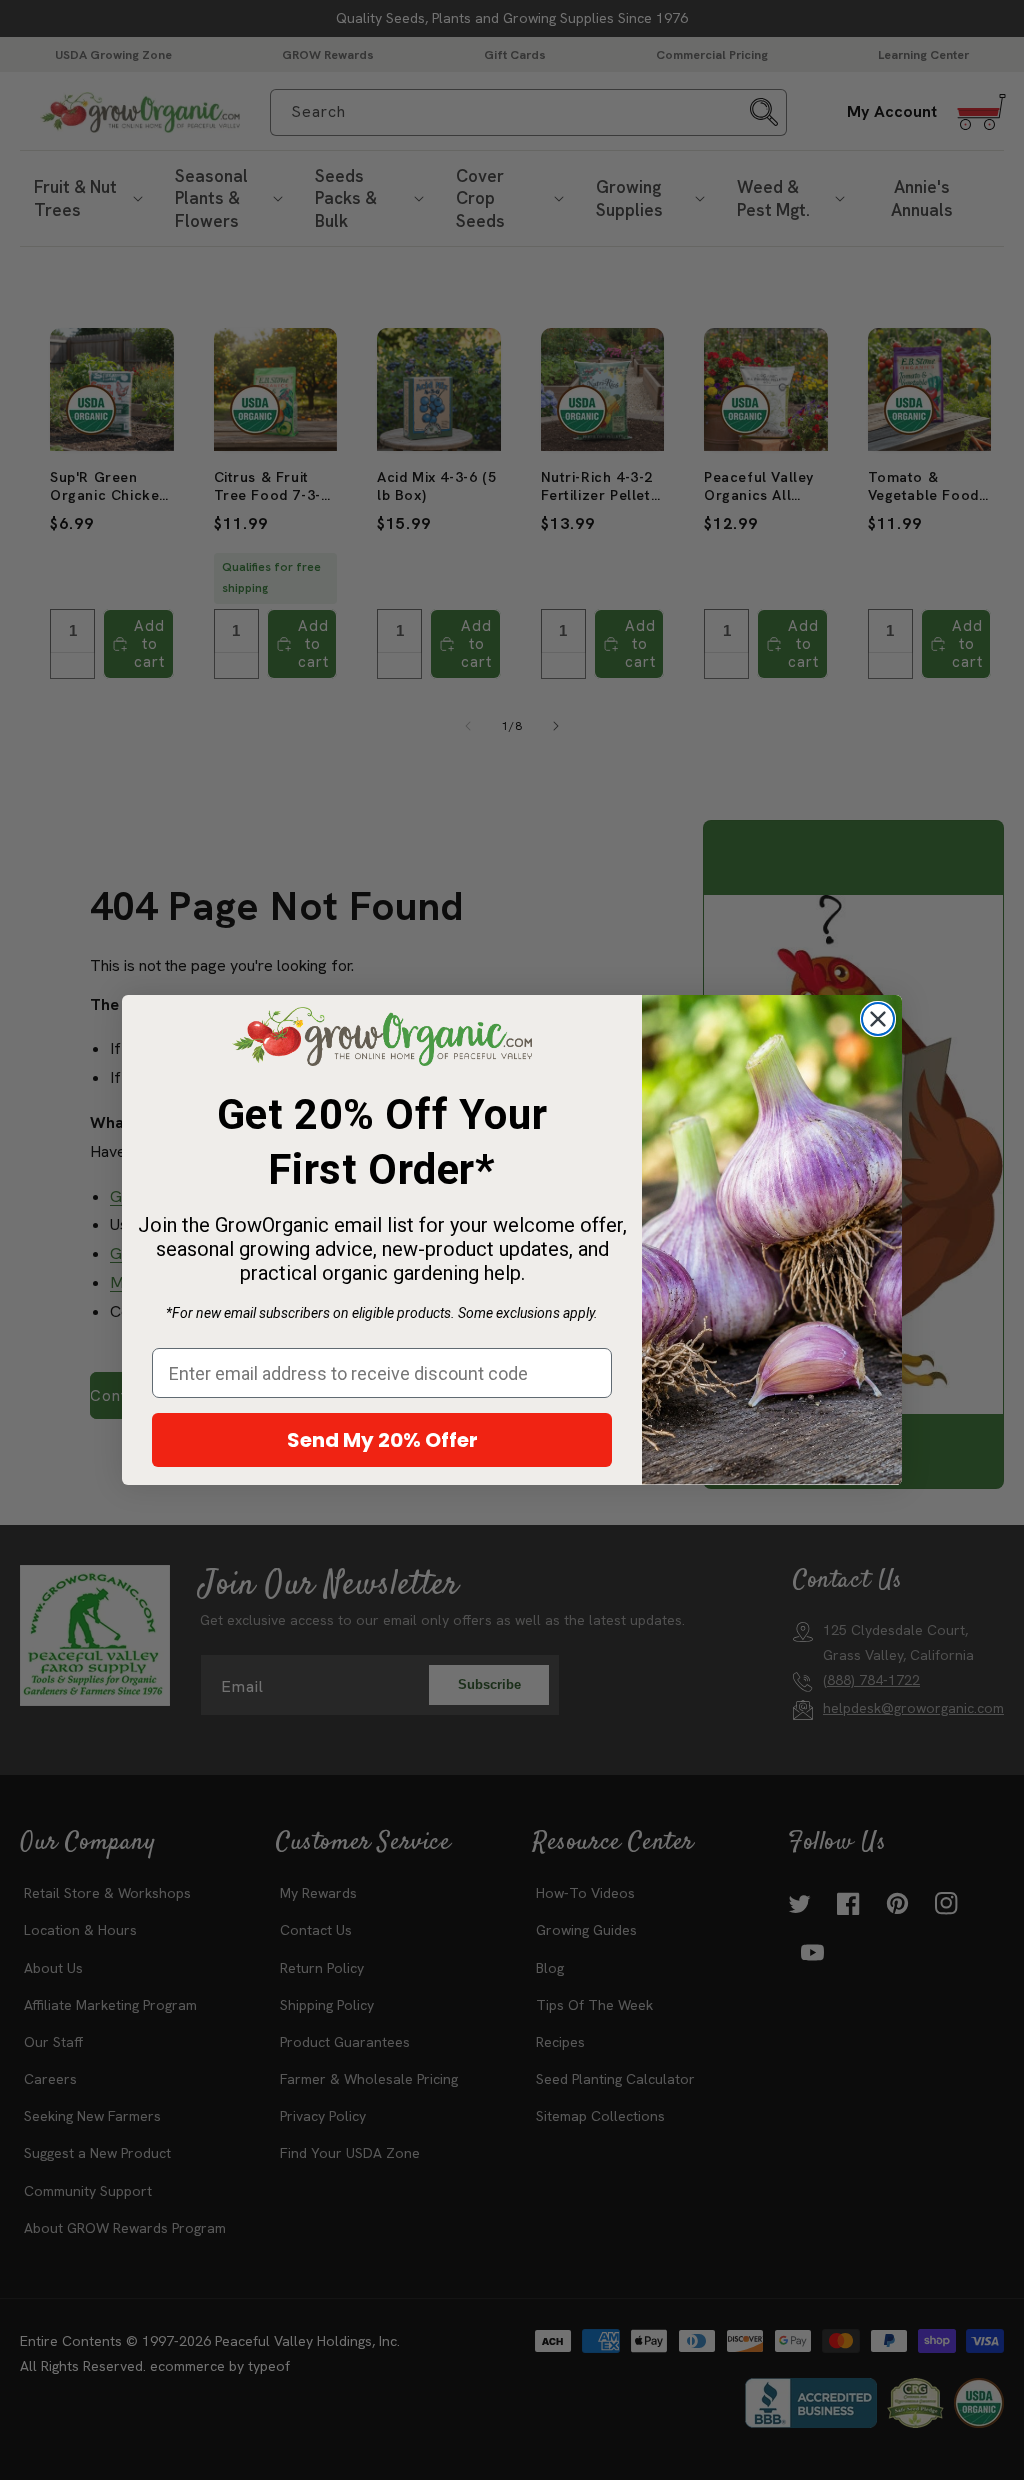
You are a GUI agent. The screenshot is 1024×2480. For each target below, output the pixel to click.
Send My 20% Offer (382, 1440)
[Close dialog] (878, 1019)
